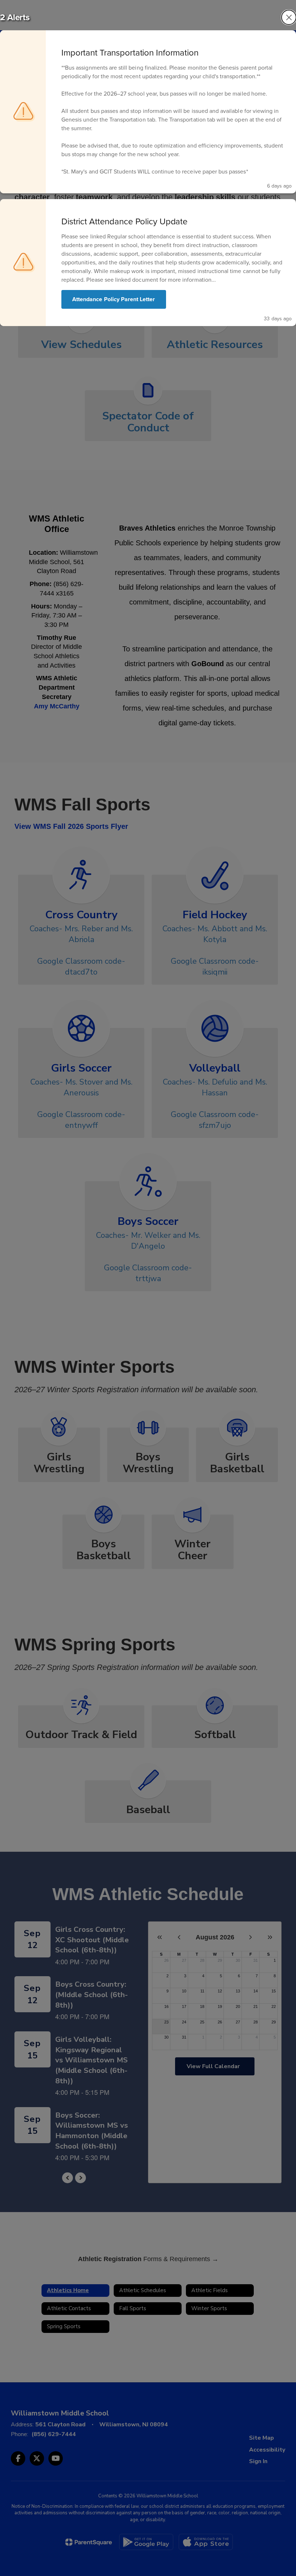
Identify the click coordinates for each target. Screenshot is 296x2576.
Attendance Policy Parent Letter (114, 299)
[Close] (289, 17)
